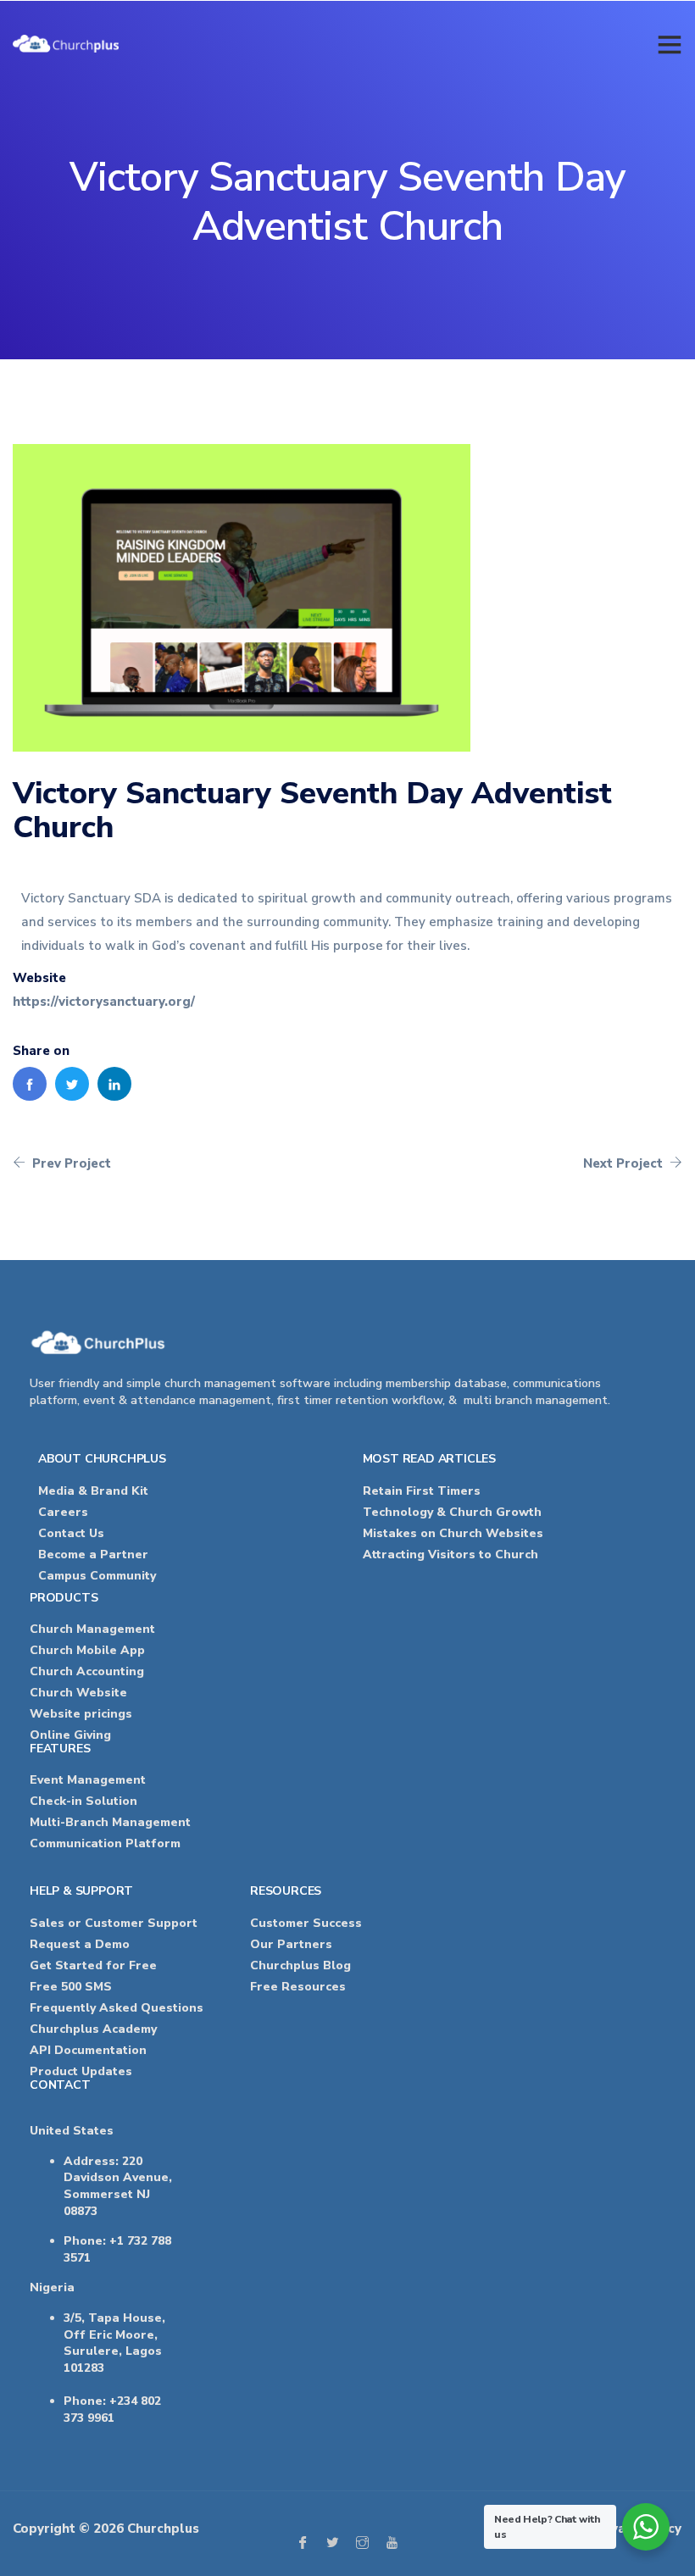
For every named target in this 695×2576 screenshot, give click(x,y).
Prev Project (70, 1163)
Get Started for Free (93, 1965)
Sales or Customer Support (114, 1923)
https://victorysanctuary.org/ (104, 1002)
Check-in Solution (83, 1801)
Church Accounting (87, 1671)
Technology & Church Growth (452, 1512)
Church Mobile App (89, 1650)
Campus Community (97, 1576)
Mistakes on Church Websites (453, 1533)
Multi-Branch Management (110, 1822)
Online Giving (70, 1735)
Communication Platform (105, 1843)
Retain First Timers (422, 1491)
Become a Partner (93, 1554)
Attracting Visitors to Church (450, 1554)
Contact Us (71, 1533)
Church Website (78, 1693)
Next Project (625, 1163)
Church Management (92, 1629)
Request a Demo (80, 1944)
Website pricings (81, 1714)
